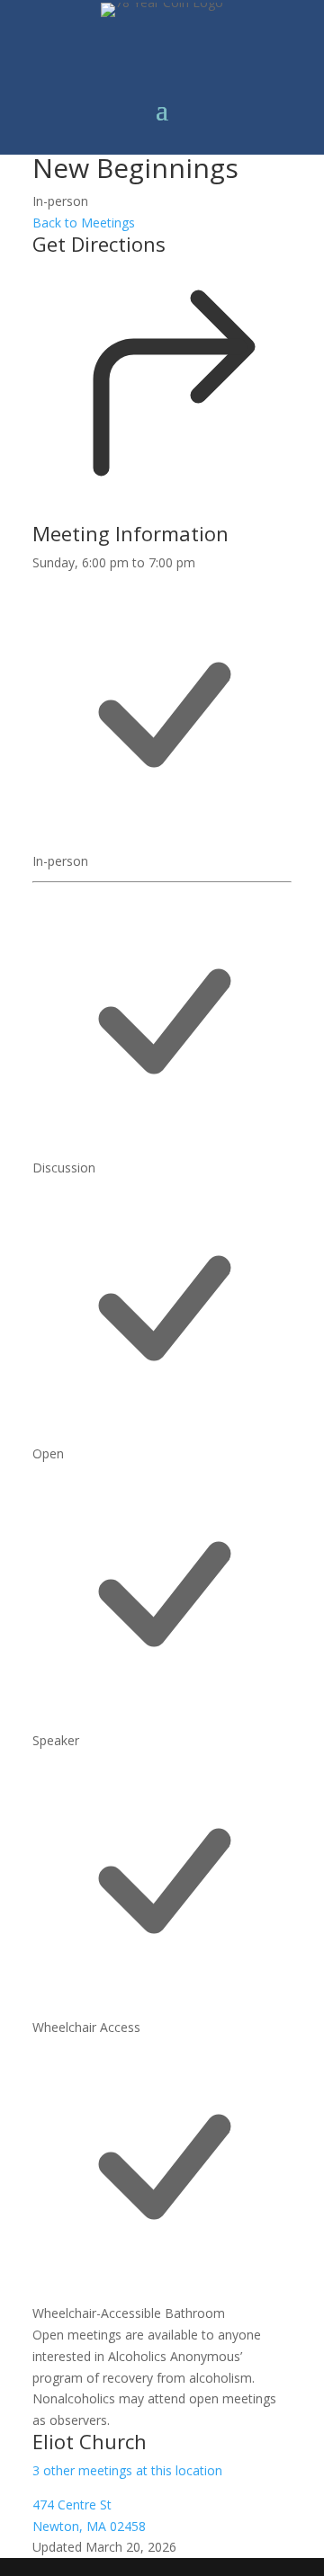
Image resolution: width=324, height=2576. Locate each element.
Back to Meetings (84, 223)
